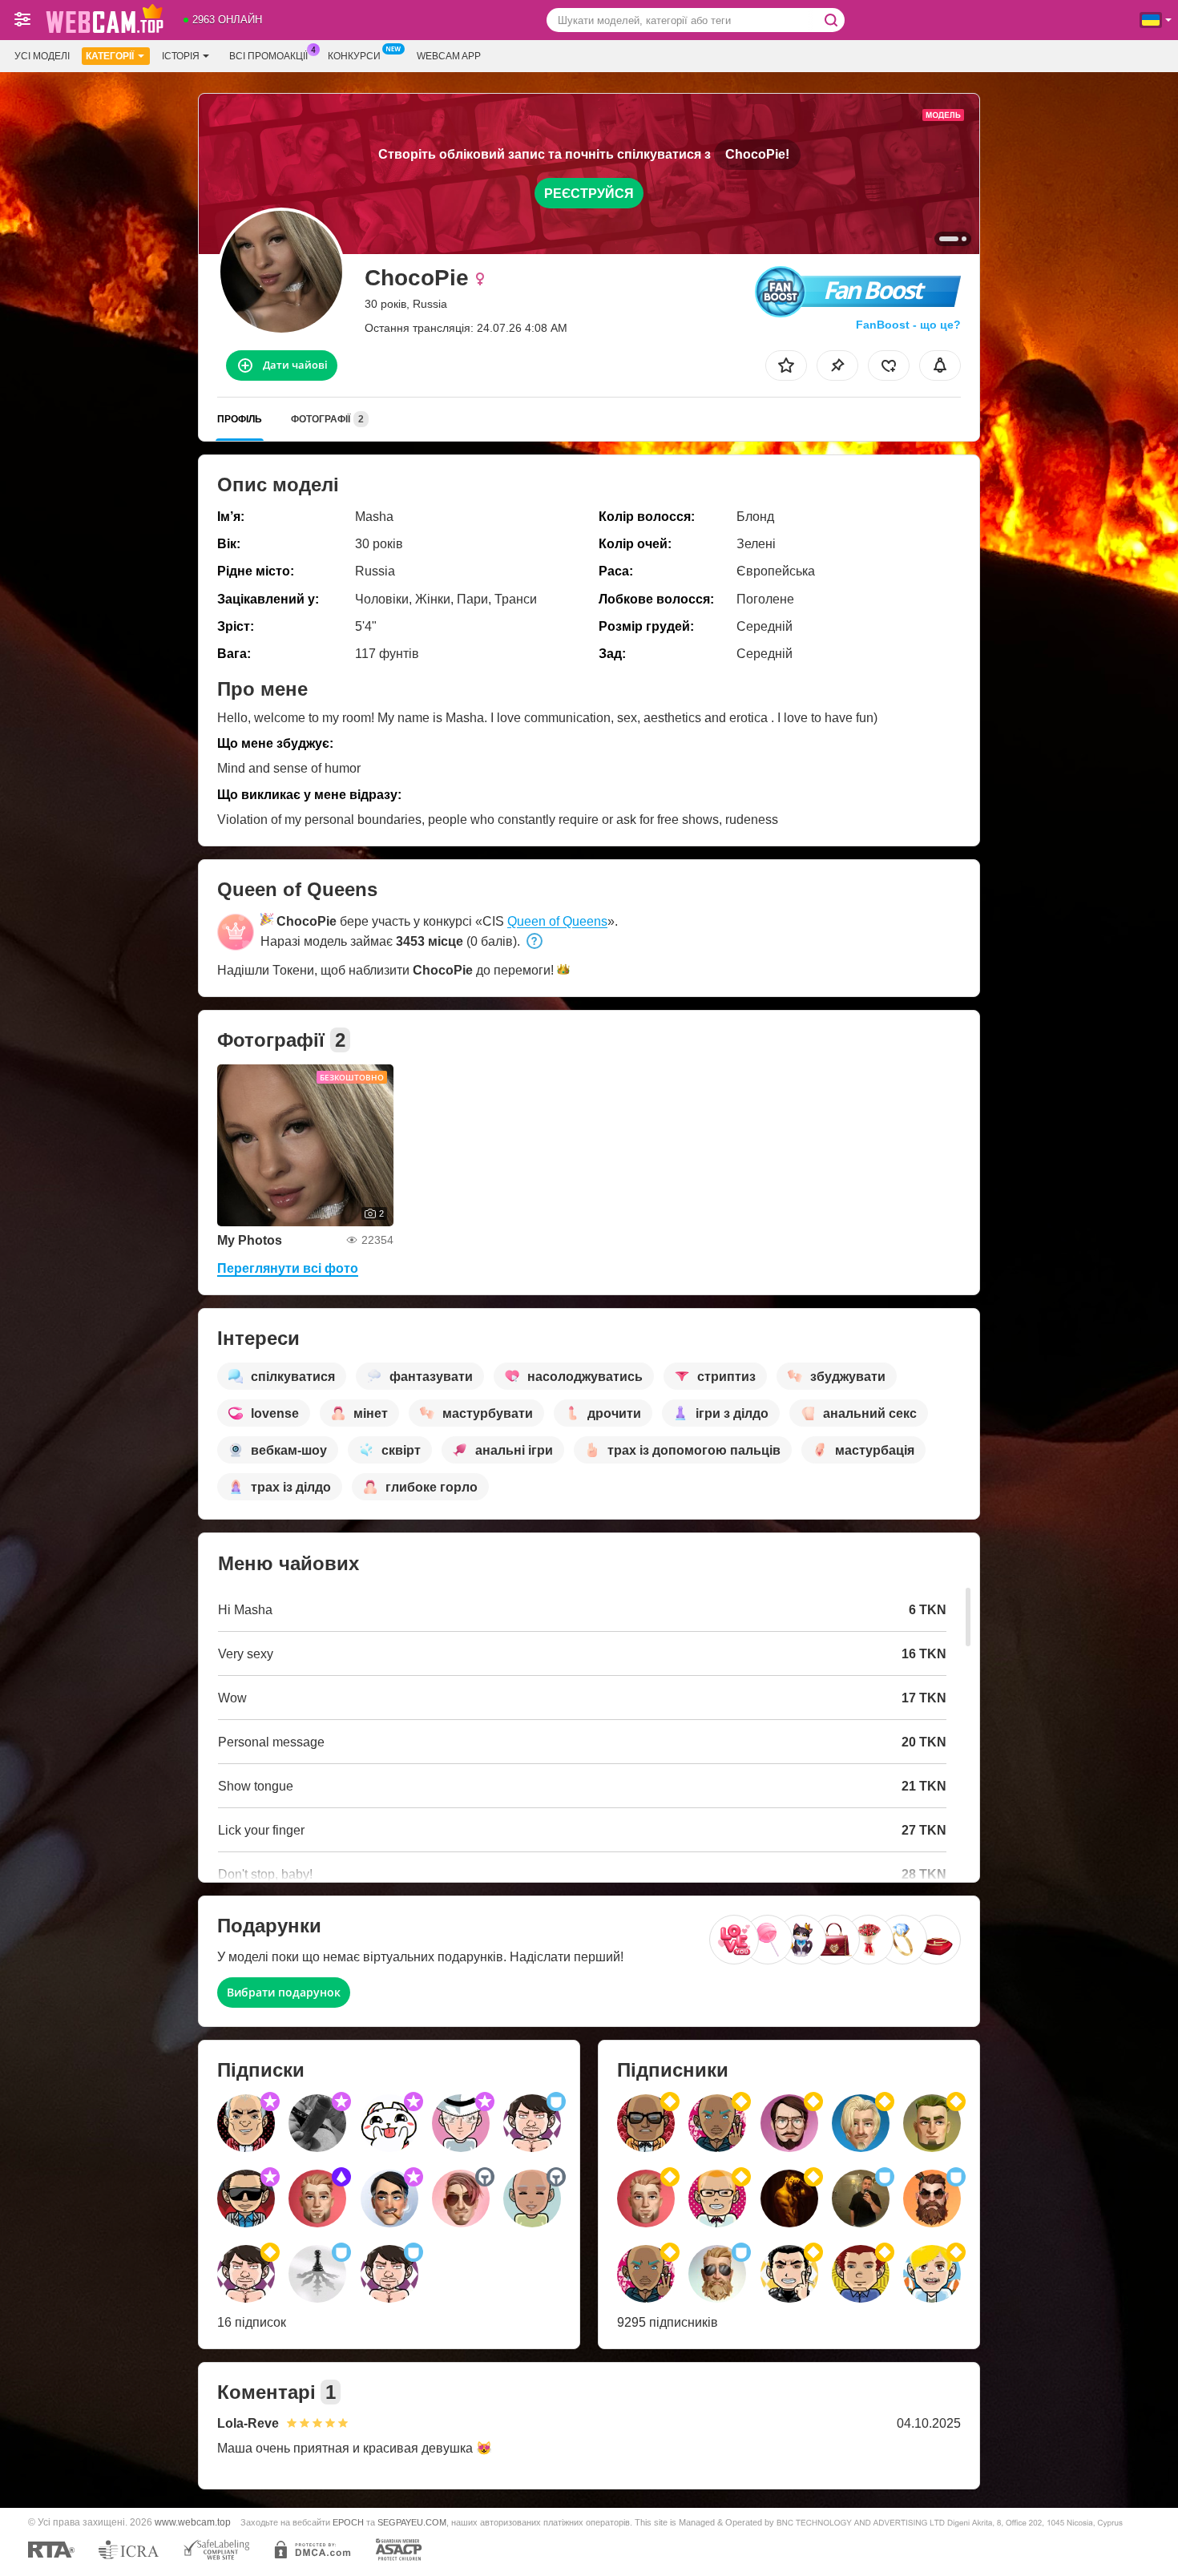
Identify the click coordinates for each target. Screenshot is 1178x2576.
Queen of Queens (557, 921)
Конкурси (354, 56)
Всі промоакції (268, 56)
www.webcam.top (193, 2522)
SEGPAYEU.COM (412, 2522)
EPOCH (348, 2522)
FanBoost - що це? (908, 325)
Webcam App (449, 56)
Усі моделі (42, 56)
